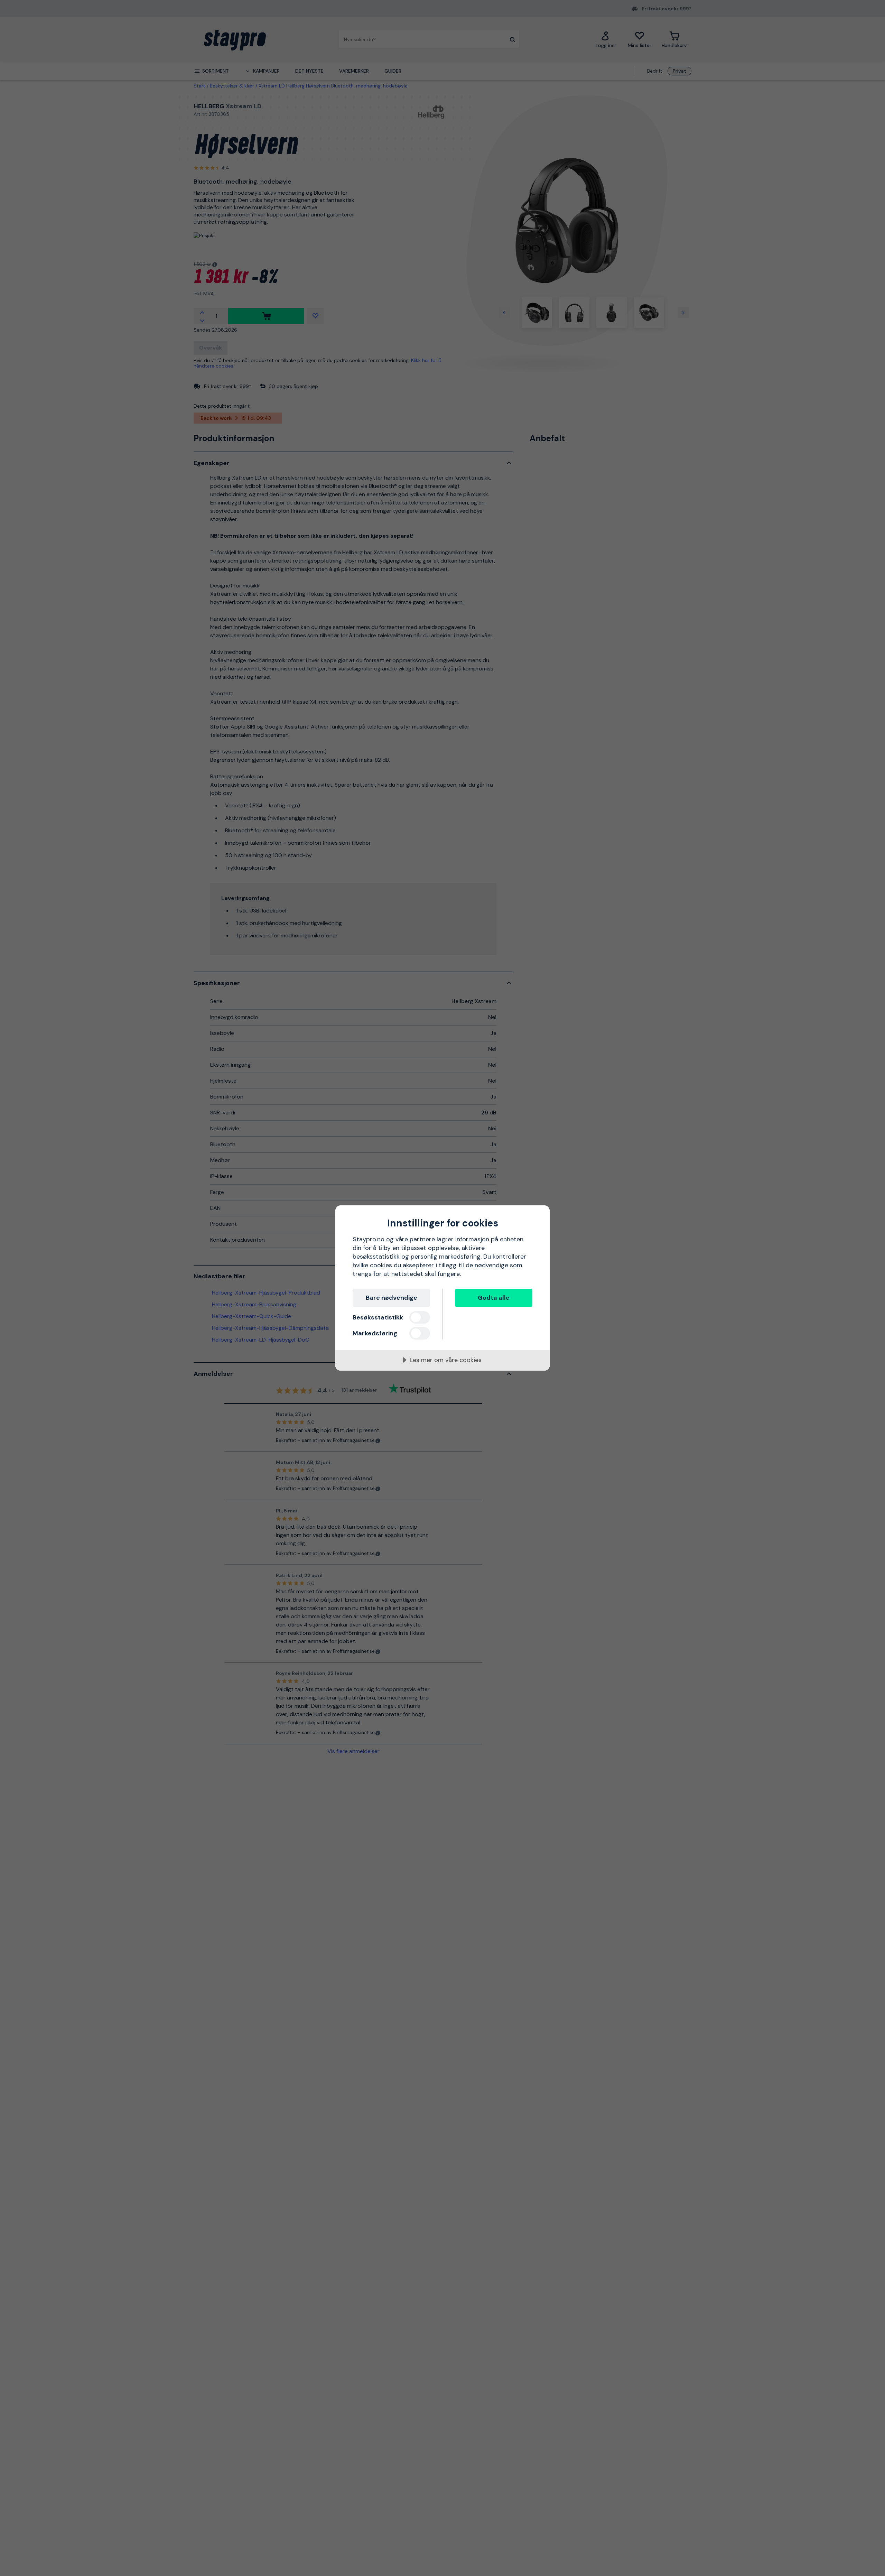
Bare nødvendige (392, 1298)
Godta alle (494, 1298)
